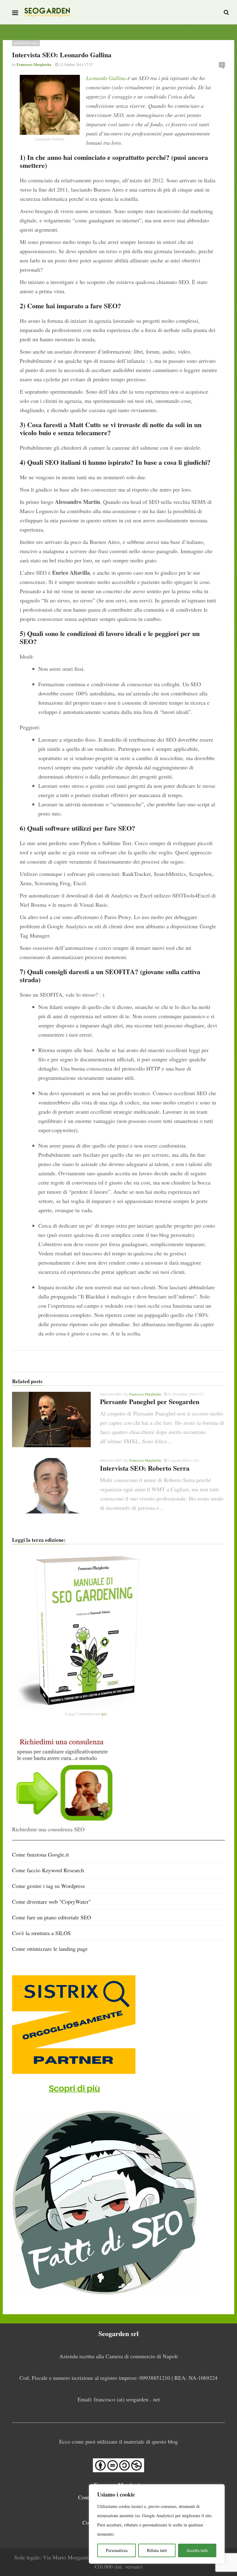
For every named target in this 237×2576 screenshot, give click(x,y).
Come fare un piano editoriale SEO (52, 1917)
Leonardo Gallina (106, 78)
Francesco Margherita (145, 1394)
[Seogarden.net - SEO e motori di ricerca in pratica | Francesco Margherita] (47, 12)
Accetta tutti (197, 2550)
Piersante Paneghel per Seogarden (150, 1401)
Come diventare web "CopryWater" (51, 1902)
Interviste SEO (26, 43)
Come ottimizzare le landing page (50, 1949)
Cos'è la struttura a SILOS (41, 1933)
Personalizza (117, 2550)
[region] (157, 2524)
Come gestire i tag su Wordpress (48, 1886)
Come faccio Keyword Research (48, 1870)
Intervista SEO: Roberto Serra (145, 1468)
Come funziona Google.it (40, 1854)
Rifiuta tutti (157, 2550)
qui (104, 1714)
